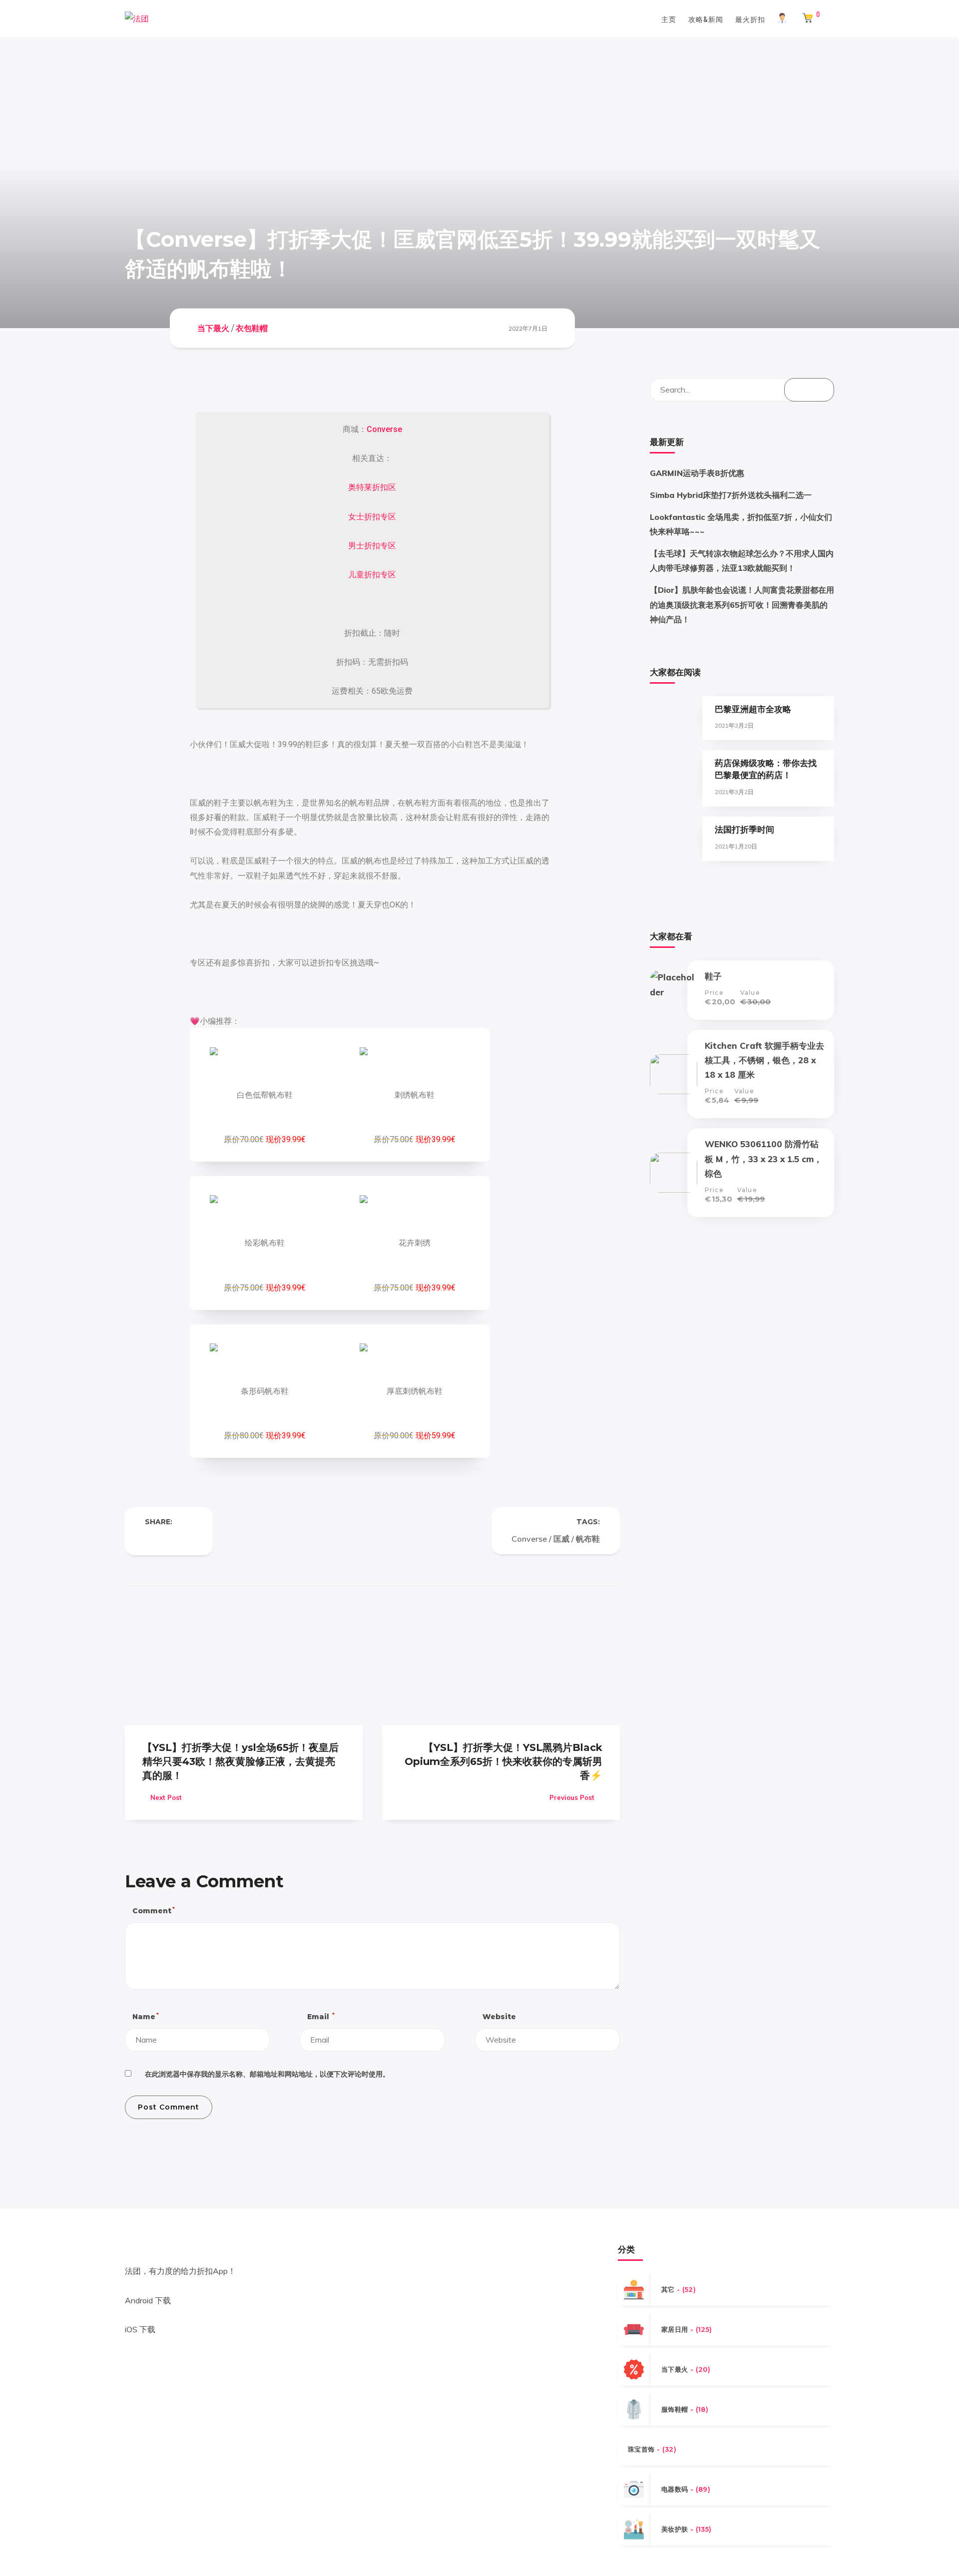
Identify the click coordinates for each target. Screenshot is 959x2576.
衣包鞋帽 (252, 328)
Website (499, 2017)
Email (320, 2016)
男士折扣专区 (372, 546)
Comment (153, 1911)
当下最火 (213, 328)
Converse (384, 429)
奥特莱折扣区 (372, 487)
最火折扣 (750, 19)
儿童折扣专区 (372, 575)
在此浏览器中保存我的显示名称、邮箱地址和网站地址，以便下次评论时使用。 (267, 2074)
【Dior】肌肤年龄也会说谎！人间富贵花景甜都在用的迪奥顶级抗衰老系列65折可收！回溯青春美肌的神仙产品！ (742, 604)
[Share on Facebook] (149, 1539)
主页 (669, 19)
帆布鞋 (588, 1539)
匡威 (561, 1539)
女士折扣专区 (372, 517)
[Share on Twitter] (169, 1539)
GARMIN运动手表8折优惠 (697, 473)
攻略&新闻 (706, 19)
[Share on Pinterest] (189, 1539)
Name (145, 2016)
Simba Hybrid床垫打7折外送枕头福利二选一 (731, 495)
